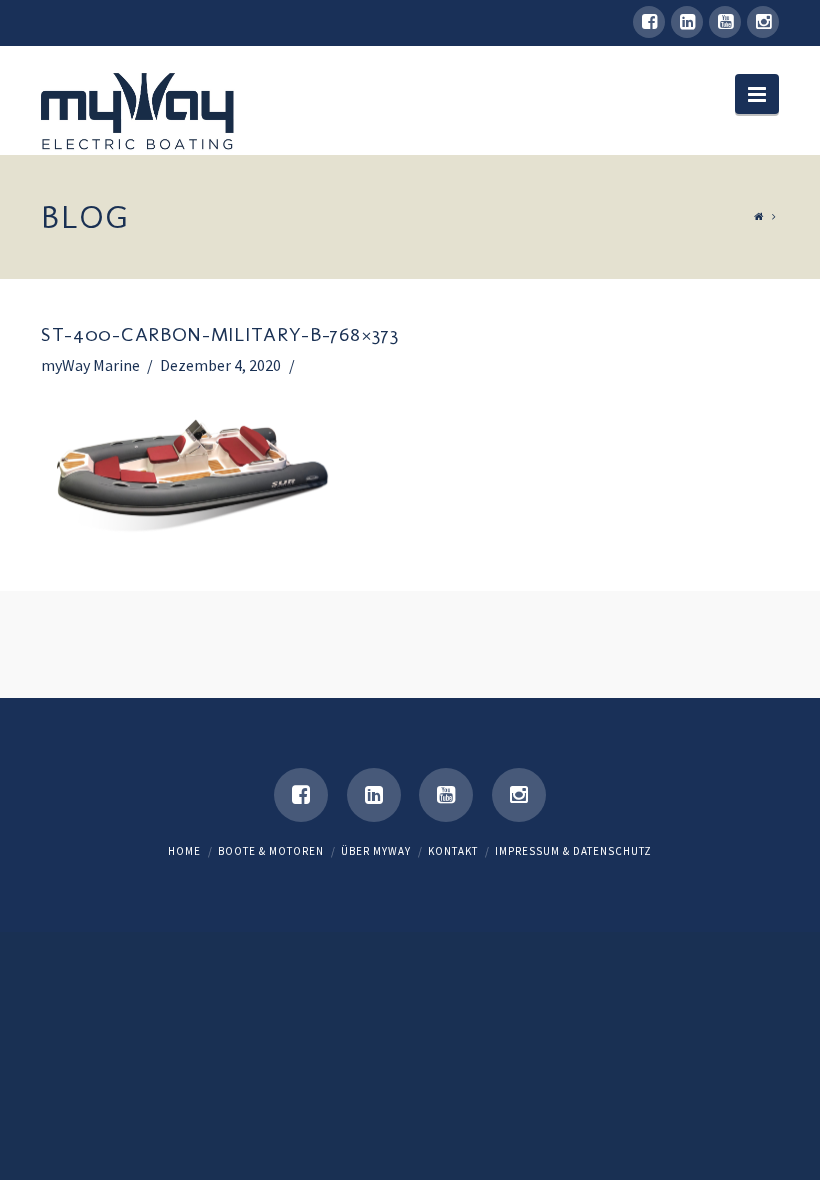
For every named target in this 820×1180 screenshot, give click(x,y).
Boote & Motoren (271, 851)
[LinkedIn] (687, 22)
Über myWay (376, 851)
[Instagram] (763, 22)
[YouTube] (725, 22)
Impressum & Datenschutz (573, 851)
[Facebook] (649, 22)
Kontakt (453, 851)
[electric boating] (139, 114)
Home (184, 851)
